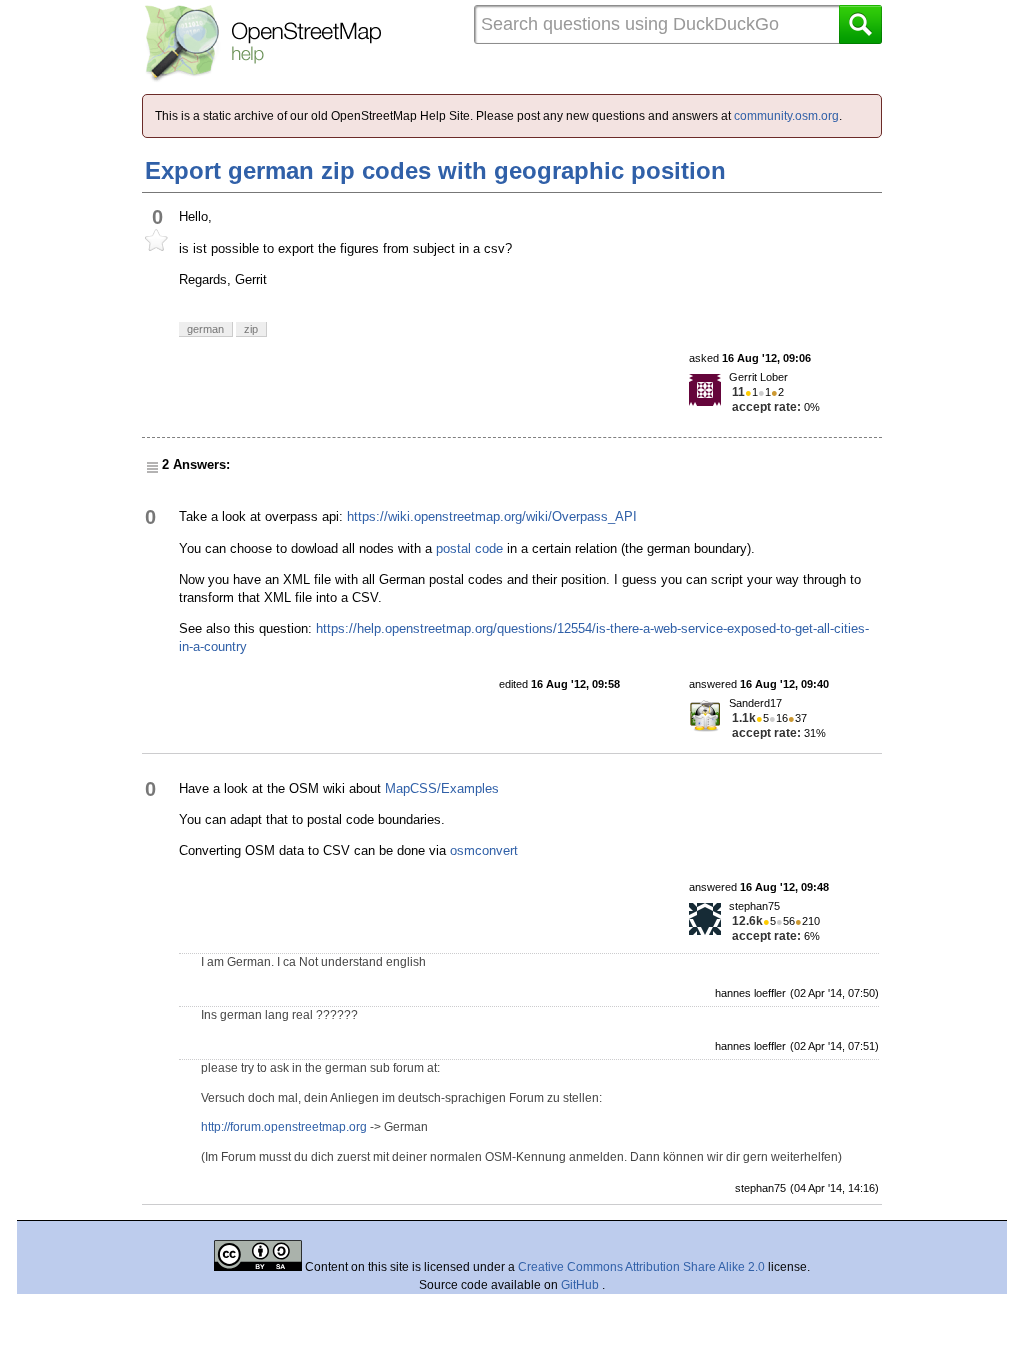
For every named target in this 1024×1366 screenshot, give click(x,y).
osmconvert (484, 850)
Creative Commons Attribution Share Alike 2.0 (641, 1267)
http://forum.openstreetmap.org (284, 1127)
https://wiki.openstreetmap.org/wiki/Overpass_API (492, 516)
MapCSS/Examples (442, 788)
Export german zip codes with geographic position (435, 170)
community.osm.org (786, 116)
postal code (469, 548)
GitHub (581, 1285)
